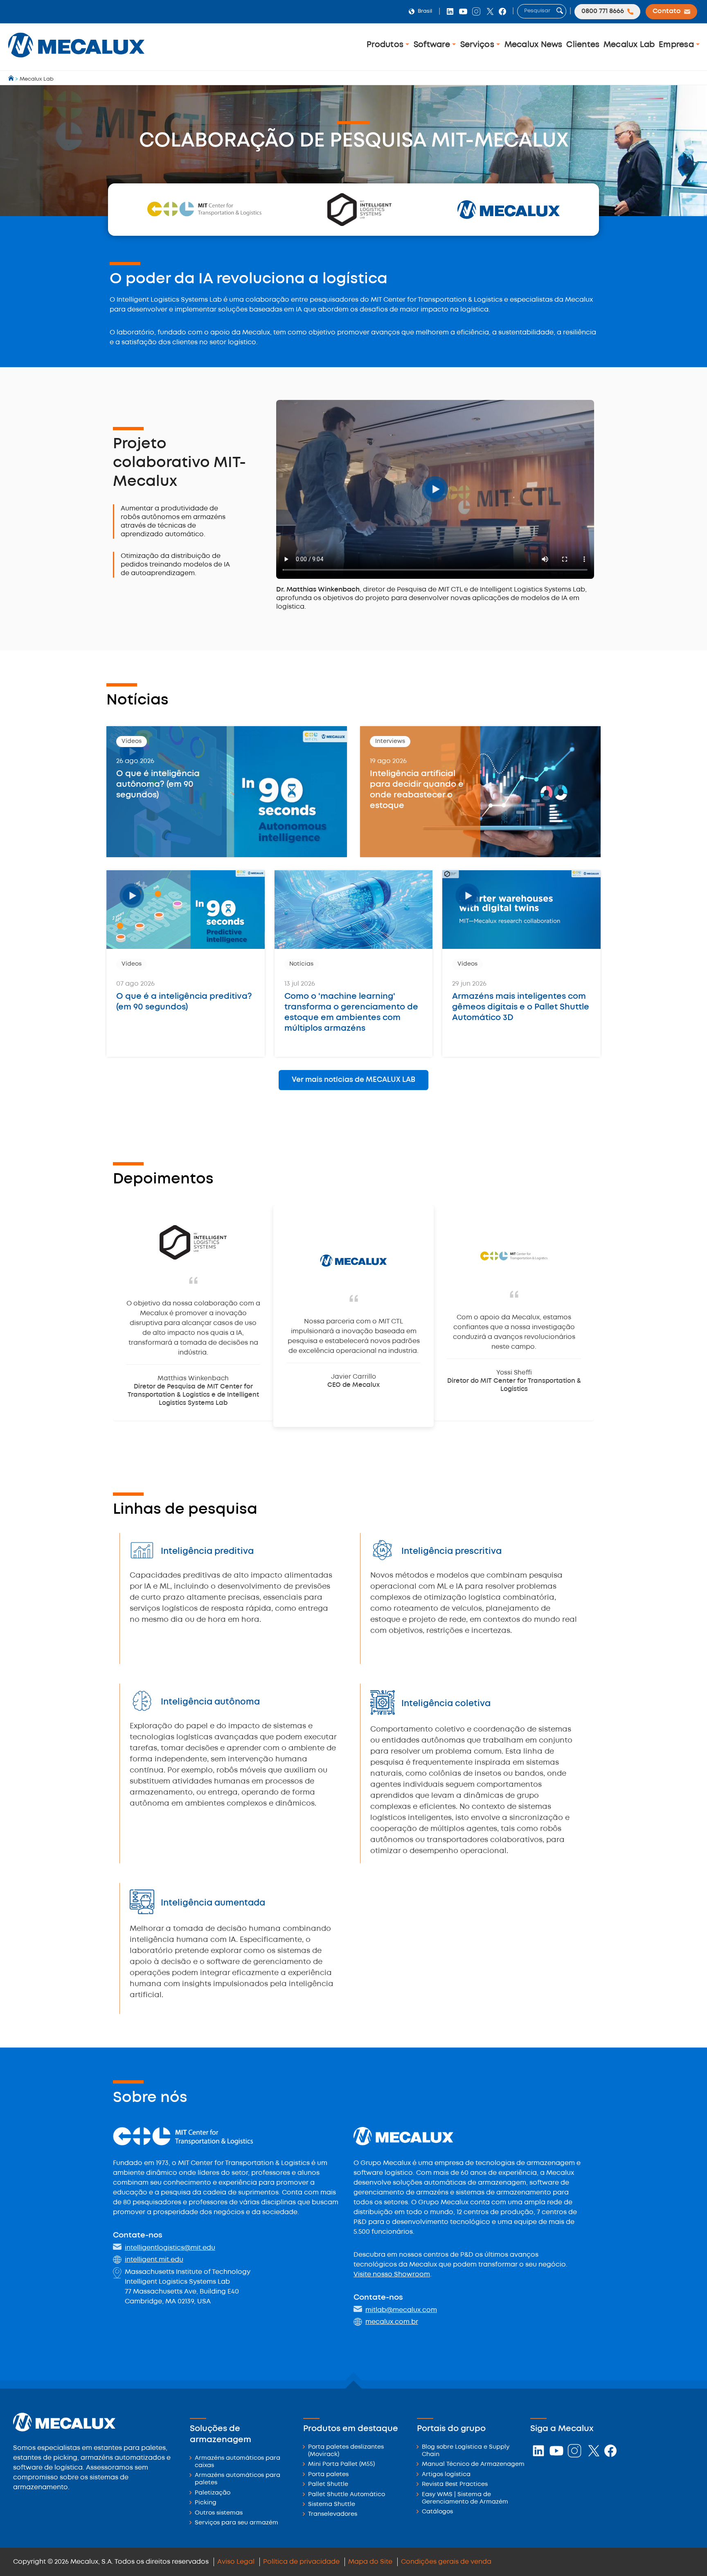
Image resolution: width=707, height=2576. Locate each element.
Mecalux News (534, 45)
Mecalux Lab (629, 45)
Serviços (478, 45)
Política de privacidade (301, 2562)
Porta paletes (328, 2475)
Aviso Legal (236, 2562)
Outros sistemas (219, 2513)
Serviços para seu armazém (236, 2523)
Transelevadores (333, 2514)
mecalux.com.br (392, 2322)
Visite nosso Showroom (392, 2275)
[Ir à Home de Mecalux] (12, 79)
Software (433, 45)
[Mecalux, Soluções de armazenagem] (76, 60)
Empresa (677, 45)
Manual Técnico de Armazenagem (473, 2464)
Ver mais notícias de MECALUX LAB (353, 1080)
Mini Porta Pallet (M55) (341, 2464)
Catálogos (437, 2512)
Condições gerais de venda (446, 2562)
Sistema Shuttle (332, 2505)
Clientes (583, 45)
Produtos (386, 45)
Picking (206, 2503)
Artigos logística (446, 2475)
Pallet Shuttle (328, 2485)
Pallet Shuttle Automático (347, 2495)
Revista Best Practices (455, 2485)
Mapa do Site (370, 2562)
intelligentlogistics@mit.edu (170, 2248)
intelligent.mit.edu (154, 2260)
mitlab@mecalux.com (401, 2310)
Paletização (213, 2493)
